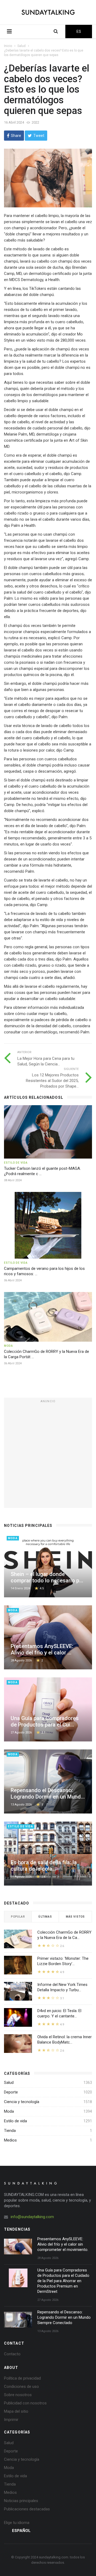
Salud (21, 46)
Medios (10, 2140)
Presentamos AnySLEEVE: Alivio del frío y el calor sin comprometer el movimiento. (63, 2244)
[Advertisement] (48, 1453)
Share (16, 136)
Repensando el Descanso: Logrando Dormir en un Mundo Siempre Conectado (64, 2317)
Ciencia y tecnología (22, 2102)
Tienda (10, 2131)
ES (79, 31)
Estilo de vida (15, 2121)
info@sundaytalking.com (32, 2217)
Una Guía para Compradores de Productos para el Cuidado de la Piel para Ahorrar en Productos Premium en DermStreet (63, 2281)
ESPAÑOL (21, 2531)
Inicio (8, 46)
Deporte (11, 2092)
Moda (9, 2111)
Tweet (39, 136)
